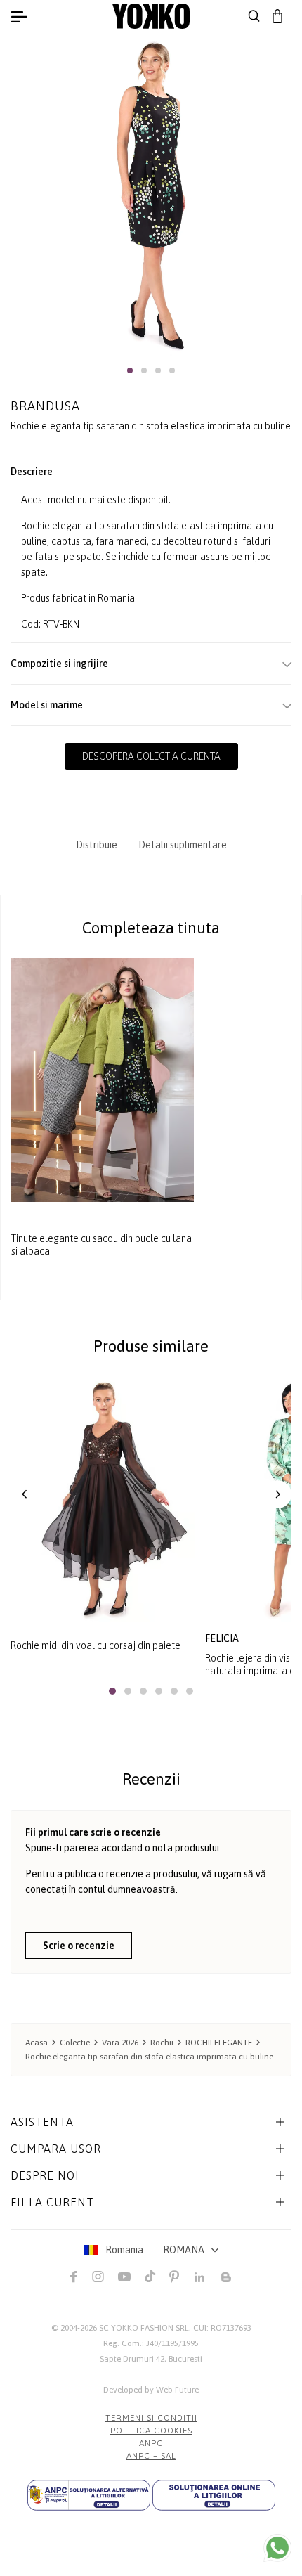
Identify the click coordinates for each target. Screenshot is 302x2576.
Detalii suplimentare (183, 845)
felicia (222, 1638)
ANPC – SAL (151, 2456)
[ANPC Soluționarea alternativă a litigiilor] (89, 2495)
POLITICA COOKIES (151, 2431)
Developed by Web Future (151, 2390)
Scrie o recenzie (79, 1946)
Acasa (37, 2043)
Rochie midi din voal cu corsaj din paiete (96, 1645)
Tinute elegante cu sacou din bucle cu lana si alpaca (101, 1245)
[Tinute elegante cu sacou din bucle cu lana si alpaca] (103, 1080)
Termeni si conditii (151, 2418)
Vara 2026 (120, 2043)
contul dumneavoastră (127, 1889)
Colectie (75, 2043)
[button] (130, 370)
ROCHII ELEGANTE (219, 2043)
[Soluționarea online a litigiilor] (214, 2495)
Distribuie (97, 845)
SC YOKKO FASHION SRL (144, 2328)
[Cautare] (254, 16)
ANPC (151, 2443)
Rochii (162, 2043)
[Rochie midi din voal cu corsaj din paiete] (103, 1499)
